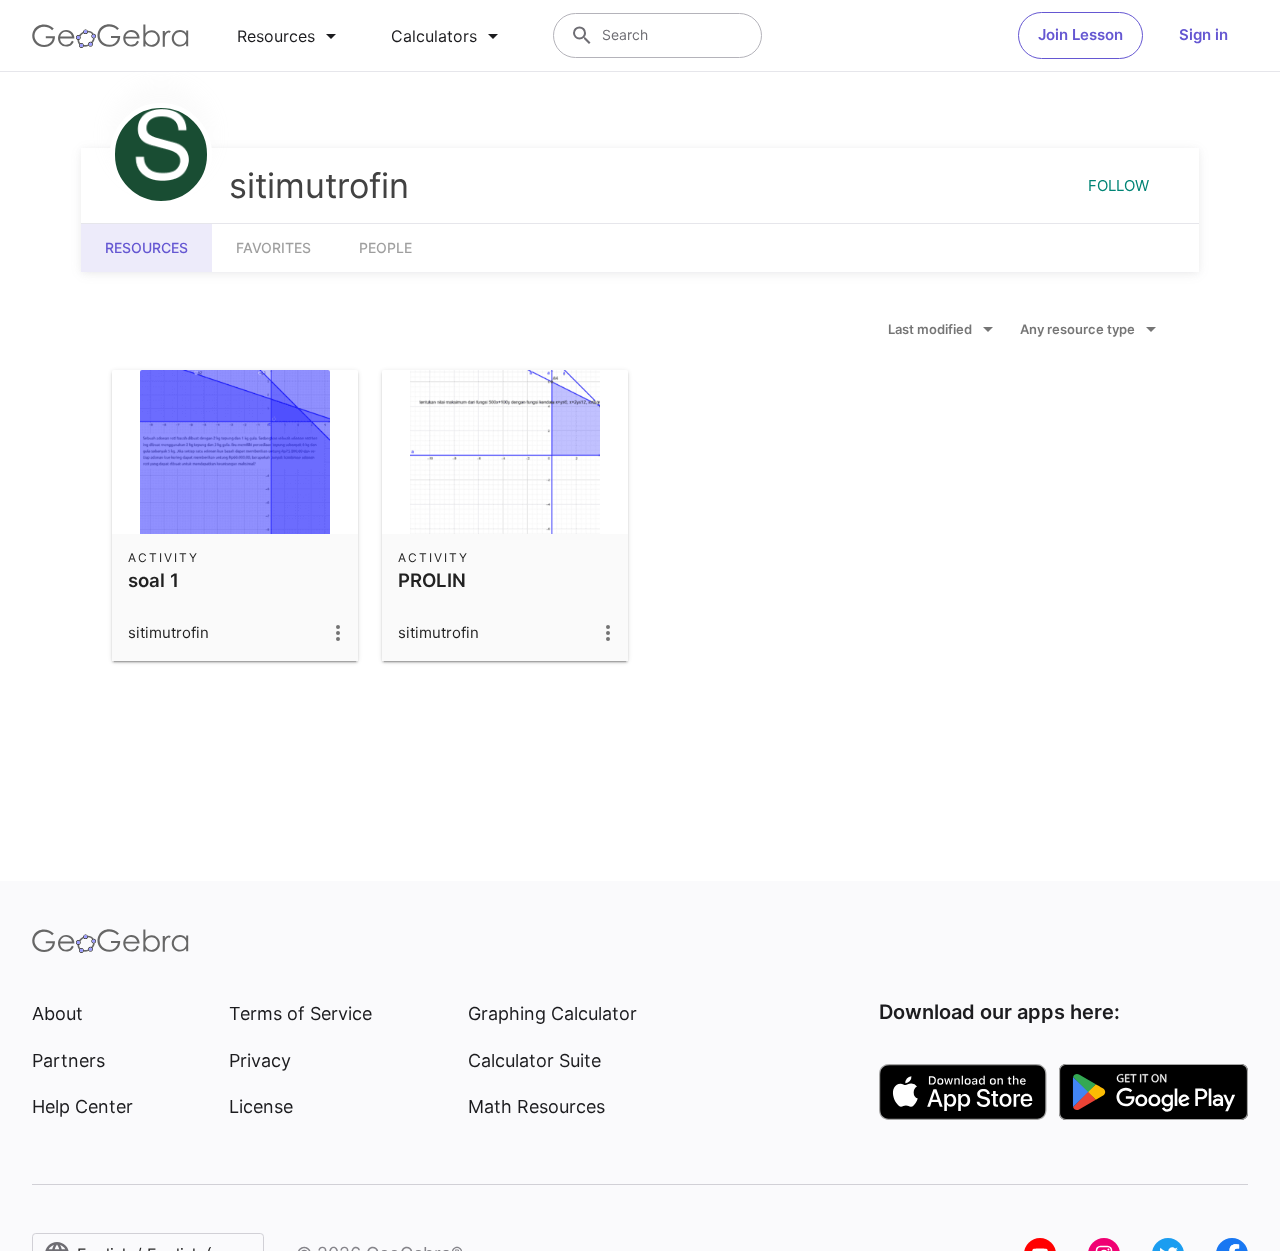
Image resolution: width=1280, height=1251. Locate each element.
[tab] (290, 36)
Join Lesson (1080, 34)
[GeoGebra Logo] (110, 36)
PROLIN (432, 580)
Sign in (1203, 34)
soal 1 (153, 580)
